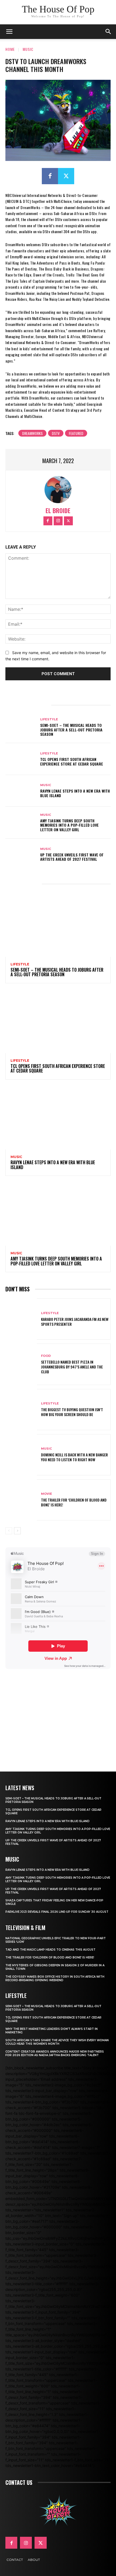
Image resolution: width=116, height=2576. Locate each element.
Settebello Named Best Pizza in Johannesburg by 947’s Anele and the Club (72, 1367)
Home (10, 49)
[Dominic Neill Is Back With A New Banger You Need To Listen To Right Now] (21, 1455)
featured (76, 433)
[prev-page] (9, 1531)
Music (28, 49)
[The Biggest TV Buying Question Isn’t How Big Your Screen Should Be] (21, 1410)
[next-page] (17, 1531)
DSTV (56, 433)
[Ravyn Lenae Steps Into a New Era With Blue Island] (21, 791)
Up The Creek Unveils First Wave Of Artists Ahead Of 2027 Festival (72, 857)
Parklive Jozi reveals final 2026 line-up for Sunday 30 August (57, 1912)
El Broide (58, 511)
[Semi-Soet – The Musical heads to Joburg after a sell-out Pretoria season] (21, 727)
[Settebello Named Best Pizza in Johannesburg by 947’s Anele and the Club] (21, 1364)
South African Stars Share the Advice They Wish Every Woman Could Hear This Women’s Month (57, 2042)
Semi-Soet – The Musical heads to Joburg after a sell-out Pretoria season (71, 730)
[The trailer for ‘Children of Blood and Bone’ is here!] (21, 1500)
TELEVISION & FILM (25, 1928)
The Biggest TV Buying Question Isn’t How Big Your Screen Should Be (72, 1412)
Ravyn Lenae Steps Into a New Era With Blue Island (75, 793)
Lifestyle (49, 719)
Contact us (19, 2482)
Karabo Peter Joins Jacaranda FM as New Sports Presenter (75, 1322)
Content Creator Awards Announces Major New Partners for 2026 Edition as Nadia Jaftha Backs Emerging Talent (55, 2053)
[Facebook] (50, 176)
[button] (108, 32)
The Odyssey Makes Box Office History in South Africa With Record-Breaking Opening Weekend (55, 1978)
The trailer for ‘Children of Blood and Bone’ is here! (74, 1502)
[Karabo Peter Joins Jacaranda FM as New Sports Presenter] (21, 1319)
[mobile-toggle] (9, 32)
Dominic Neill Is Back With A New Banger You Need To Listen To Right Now (74, 1457)
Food (46, 1356)
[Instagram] (58, 521)
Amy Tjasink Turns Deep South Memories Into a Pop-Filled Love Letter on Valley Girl (69, 825)
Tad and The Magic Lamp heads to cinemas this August (50, 1950)
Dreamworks (32, 433)
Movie (47, 1494)
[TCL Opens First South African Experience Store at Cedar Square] (21, 759)
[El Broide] (58, 490)
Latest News (20, 1788)
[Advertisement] (58, 1713)
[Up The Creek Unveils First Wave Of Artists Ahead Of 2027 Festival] (21, 855)
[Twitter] (66, 176)
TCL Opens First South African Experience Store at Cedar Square (72, 761)
